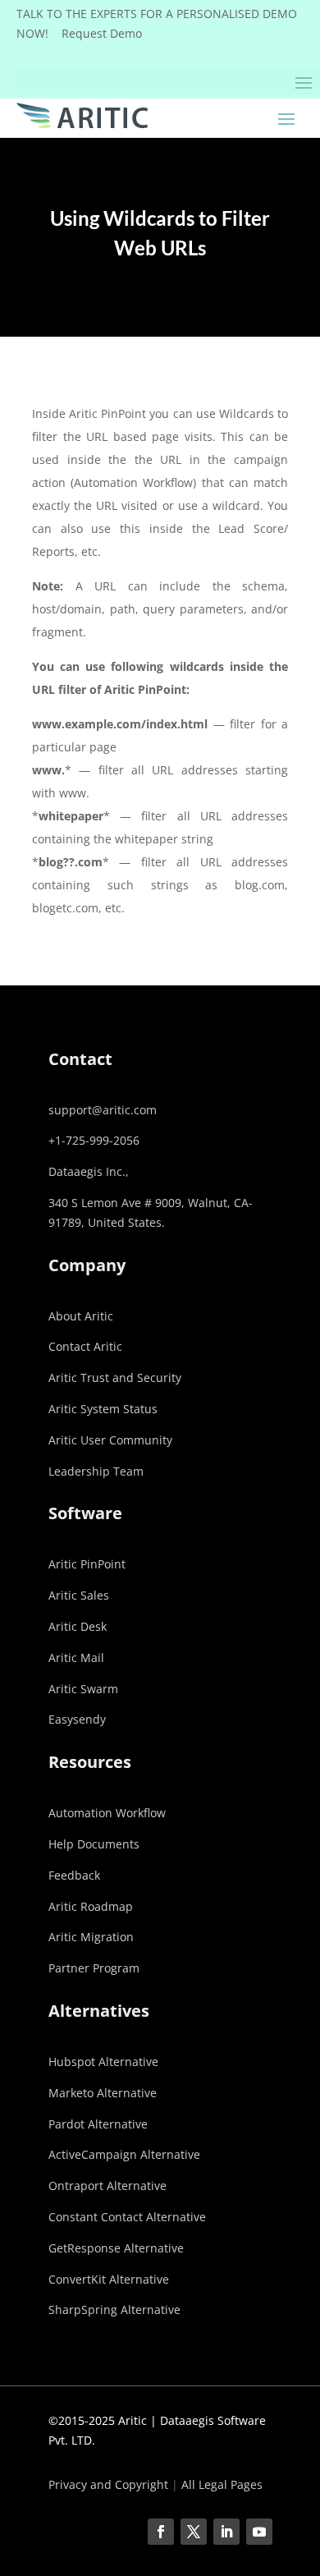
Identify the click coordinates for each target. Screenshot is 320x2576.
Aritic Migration (91, 1937)
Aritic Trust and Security (115, 1378)
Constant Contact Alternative (127, 2217)
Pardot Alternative (98, 2124)
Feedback (74, 1875)
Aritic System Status (103, 1409)
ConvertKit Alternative (109, 2279)
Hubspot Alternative (103, 2062)
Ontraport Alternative (107, 2186)
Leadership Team (96, 1471)
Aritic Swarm (83, 1689)
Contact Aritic (85, 1346)
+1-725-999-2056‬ (94, 1140)
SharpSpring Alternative (114, 2310)
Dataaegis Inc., (89, 1171)
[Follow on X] (194, 2532)
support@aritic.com (103, 1110)
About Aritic (81, 1316)
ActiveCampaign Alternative (124, 2154)
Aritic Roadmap (91, 1906)
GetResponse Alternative (116, 2248)
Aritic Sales (79, 1595)
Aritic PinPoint (87, 1564)
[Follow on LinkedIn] (226, 2532)
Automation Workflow (107, 1813)
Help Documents (94, 1844)
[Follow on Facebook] (161, 2532)
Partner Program (94, 1968)
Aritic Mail (76, 1658)
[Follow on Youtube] (259, 2532)
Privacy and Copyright (108, 2484)
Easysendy (77, 1719)
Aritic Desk (78, 1626)
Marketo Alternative (103, 2093)
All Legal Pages (222, 2484)
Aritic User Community (110, 1440)
